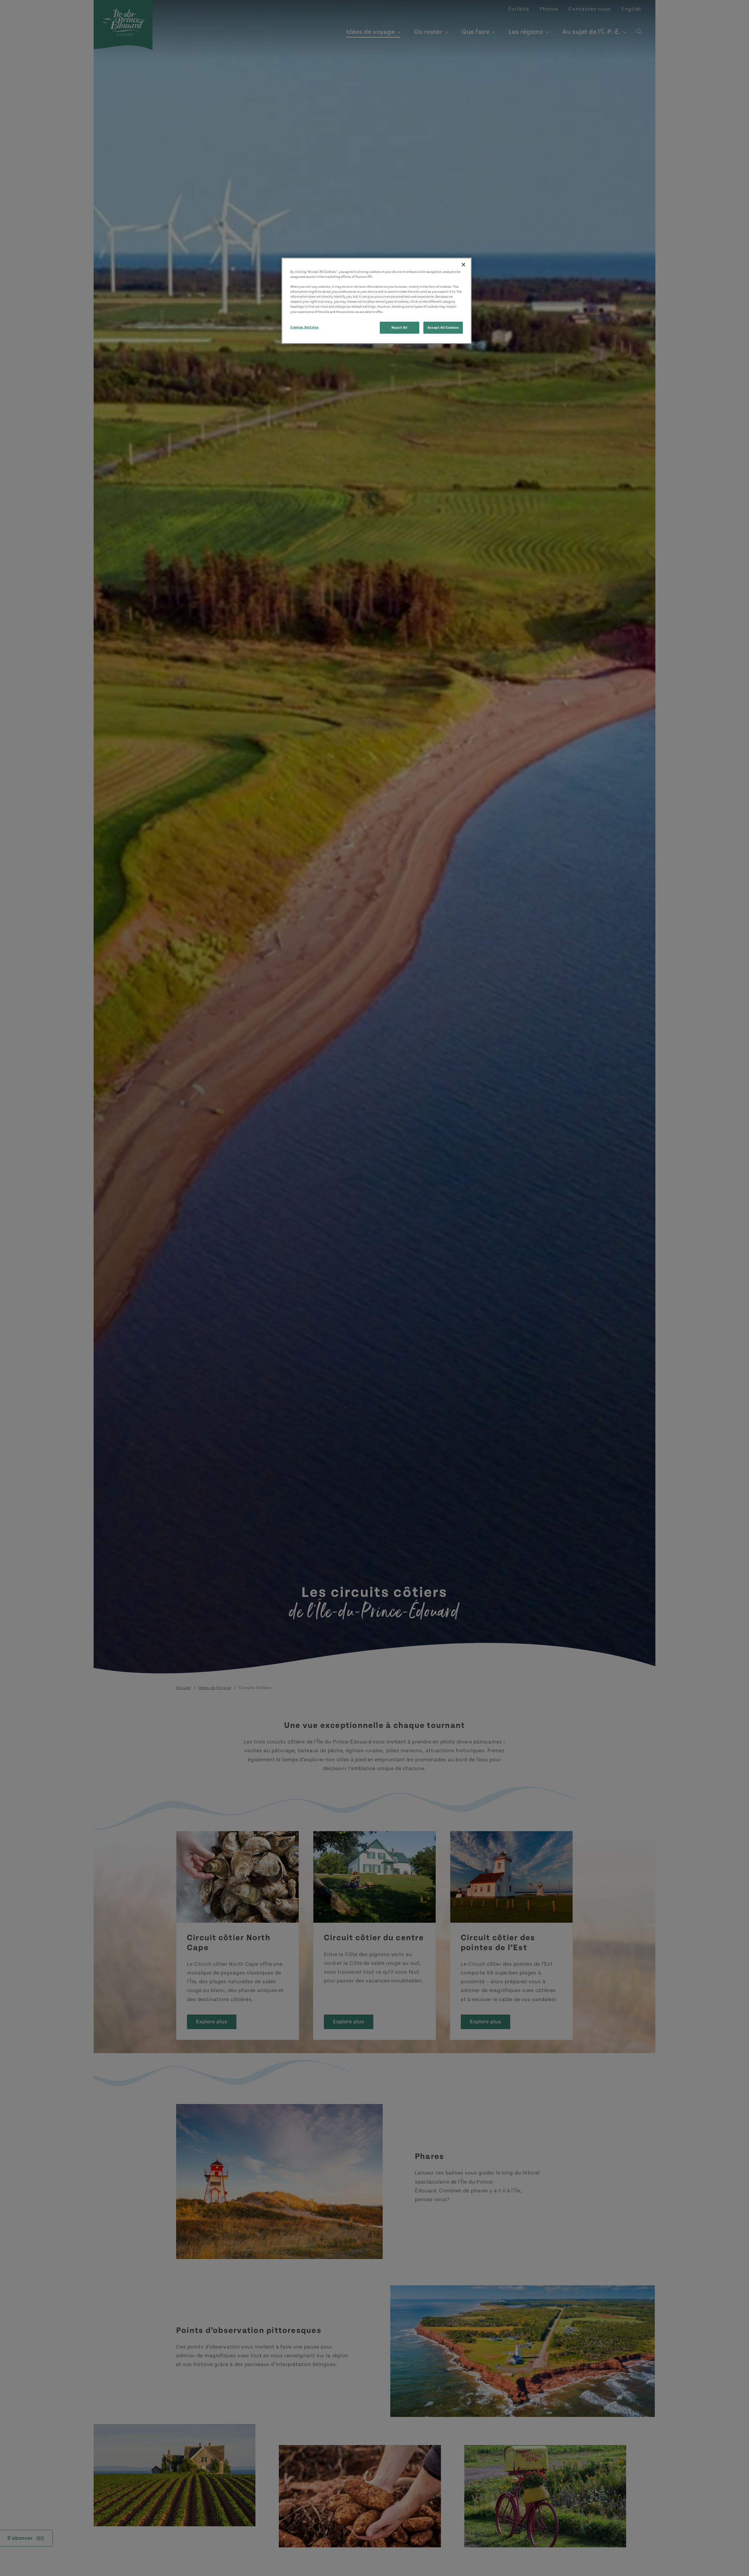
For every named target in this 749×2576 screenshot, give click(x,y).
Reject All (400, 327)
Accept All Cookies (443, 327)
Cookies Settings (304, 327)
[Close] (463, 265)
